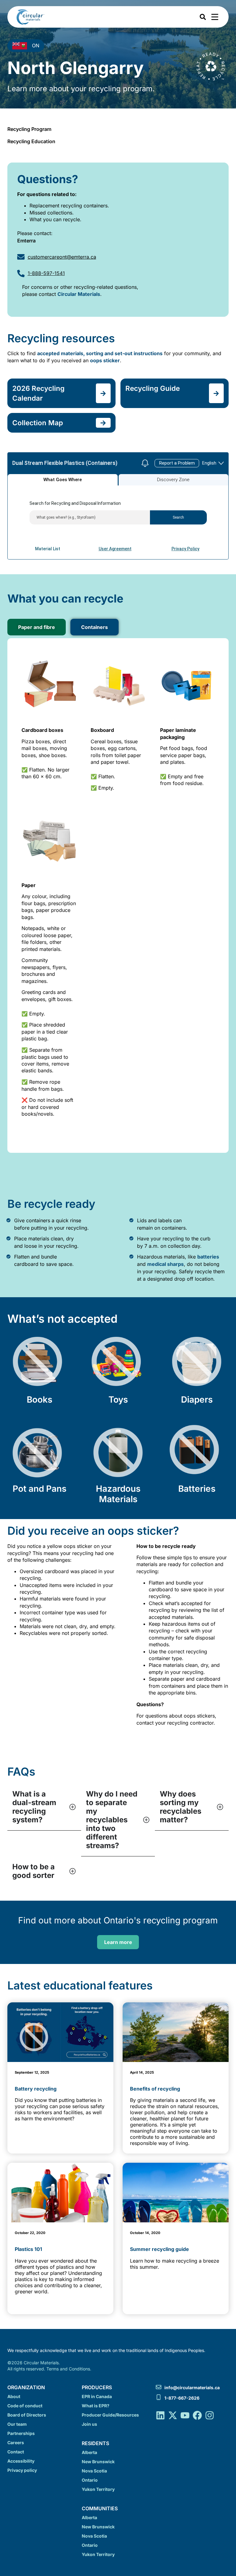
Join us (89, 2424)
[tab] (37, 627)
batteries (208, 1257)
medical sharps (165, 1264)
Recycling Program (29, 129)
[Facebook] (197, 2415)
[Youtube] (185, 2415)
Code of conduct (25, 2406)
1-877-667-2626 (182, 2398)
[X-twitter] (173, 2415)
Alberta (89, 2452)
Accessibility (21, 2461)
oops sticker (105, 360)
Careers (16, 2442)
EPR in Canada (97, 2396)
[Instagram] (210, 2415)
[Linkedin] (160, 2415)
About (14, 2396)
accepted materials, (62, 353)
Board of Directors (27, 2415)
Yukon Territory (98, 2489)
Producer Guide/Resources (110, 2415)
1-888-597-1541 (46, 273)
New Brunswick (98, 2462)
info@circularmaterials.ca (192, 2388)
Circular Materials (79, 294)
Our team (17, 2424)
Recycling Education (31, 141)
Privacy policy (22, 2470)
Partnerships (21, 2433)
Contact (16, 2452)
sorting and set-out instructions (124, 353)
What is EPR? (96, 2406)
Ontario (90, 2480)
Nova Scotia (94, 2471)
